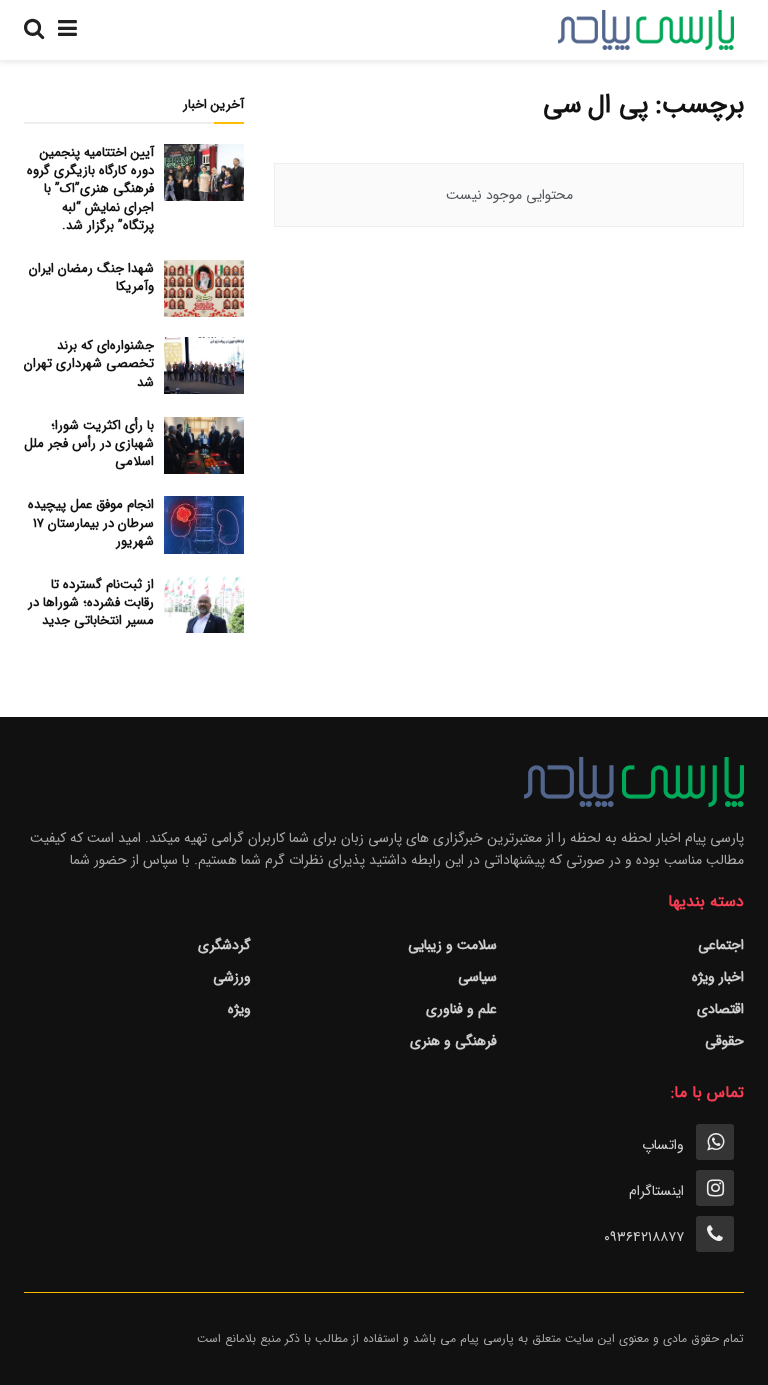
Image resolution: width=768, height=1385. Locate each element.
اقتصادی (720, 1009)
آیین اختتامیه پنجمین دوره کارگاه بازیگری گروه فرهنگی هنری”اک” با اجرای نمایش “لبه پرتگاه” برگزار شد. (90, 189)
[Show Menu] (67, 30)
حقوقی (724, 1041)
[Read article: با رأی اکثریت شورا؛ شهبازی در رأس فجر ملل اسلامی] (204, 445)
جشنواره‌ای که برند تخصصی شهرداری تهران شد (89, 363)
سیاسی (477, 977)
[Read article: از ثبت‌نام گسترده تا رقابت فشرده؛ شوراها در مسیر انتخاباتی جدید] (204, 604)
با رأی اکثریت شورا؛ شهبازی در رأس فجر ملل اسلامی (89, 443)
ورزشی (232, 977)
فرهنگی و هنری (453, 1041)
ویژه (239, 1009)
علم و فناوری (461, 1009)
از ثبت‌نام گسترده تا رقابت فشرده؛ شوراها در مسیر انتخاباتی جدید (91, 602)
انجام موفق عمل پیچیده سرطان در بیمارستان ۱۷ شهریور (91, 522)
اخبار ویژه (718, 977)
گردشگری (224, 945)
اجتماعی (721, 945)
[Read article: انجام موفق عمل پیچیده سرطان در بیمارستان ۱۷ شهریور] (204, 524)
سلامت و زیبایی (452, 945)
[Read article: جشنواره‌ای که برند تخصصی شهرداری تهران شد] (204, 365)
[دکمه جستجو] (34, 30)
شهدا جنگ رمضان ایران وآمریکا (91, 277)
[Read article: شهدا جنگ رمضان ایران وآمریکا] (204, 288)
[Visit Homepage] (646, 30)
